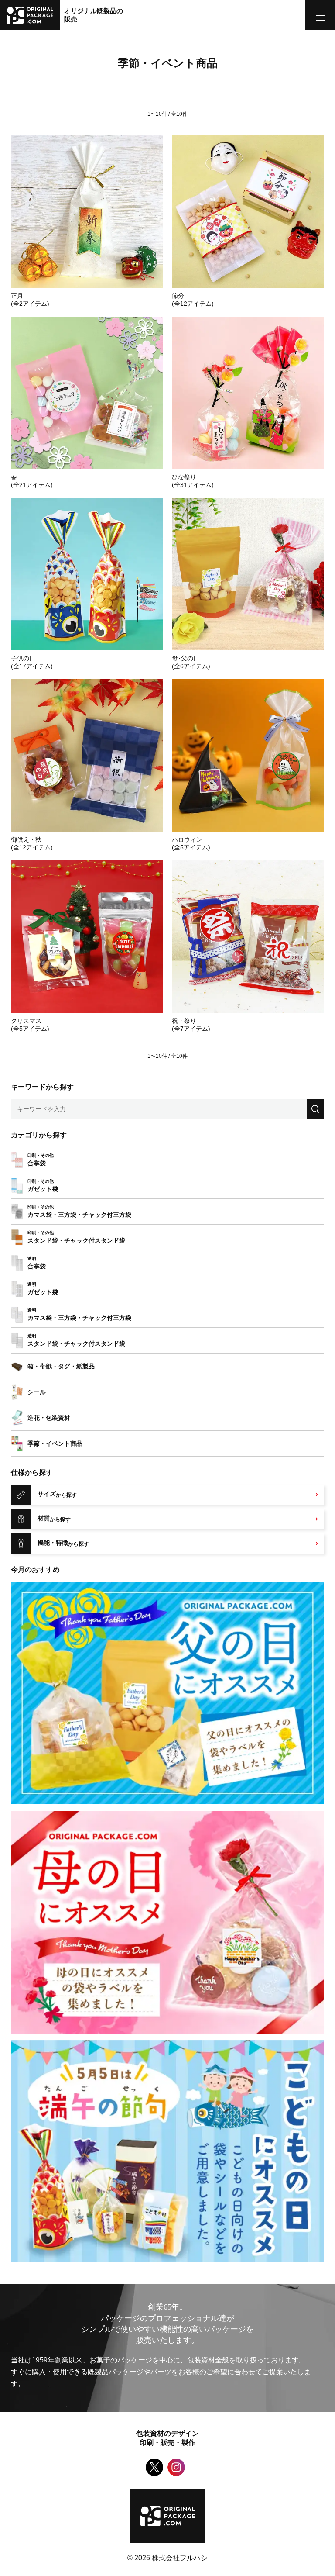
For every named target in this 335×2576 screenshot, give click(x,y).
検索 (315, 1109)
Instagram (176, 2467)
